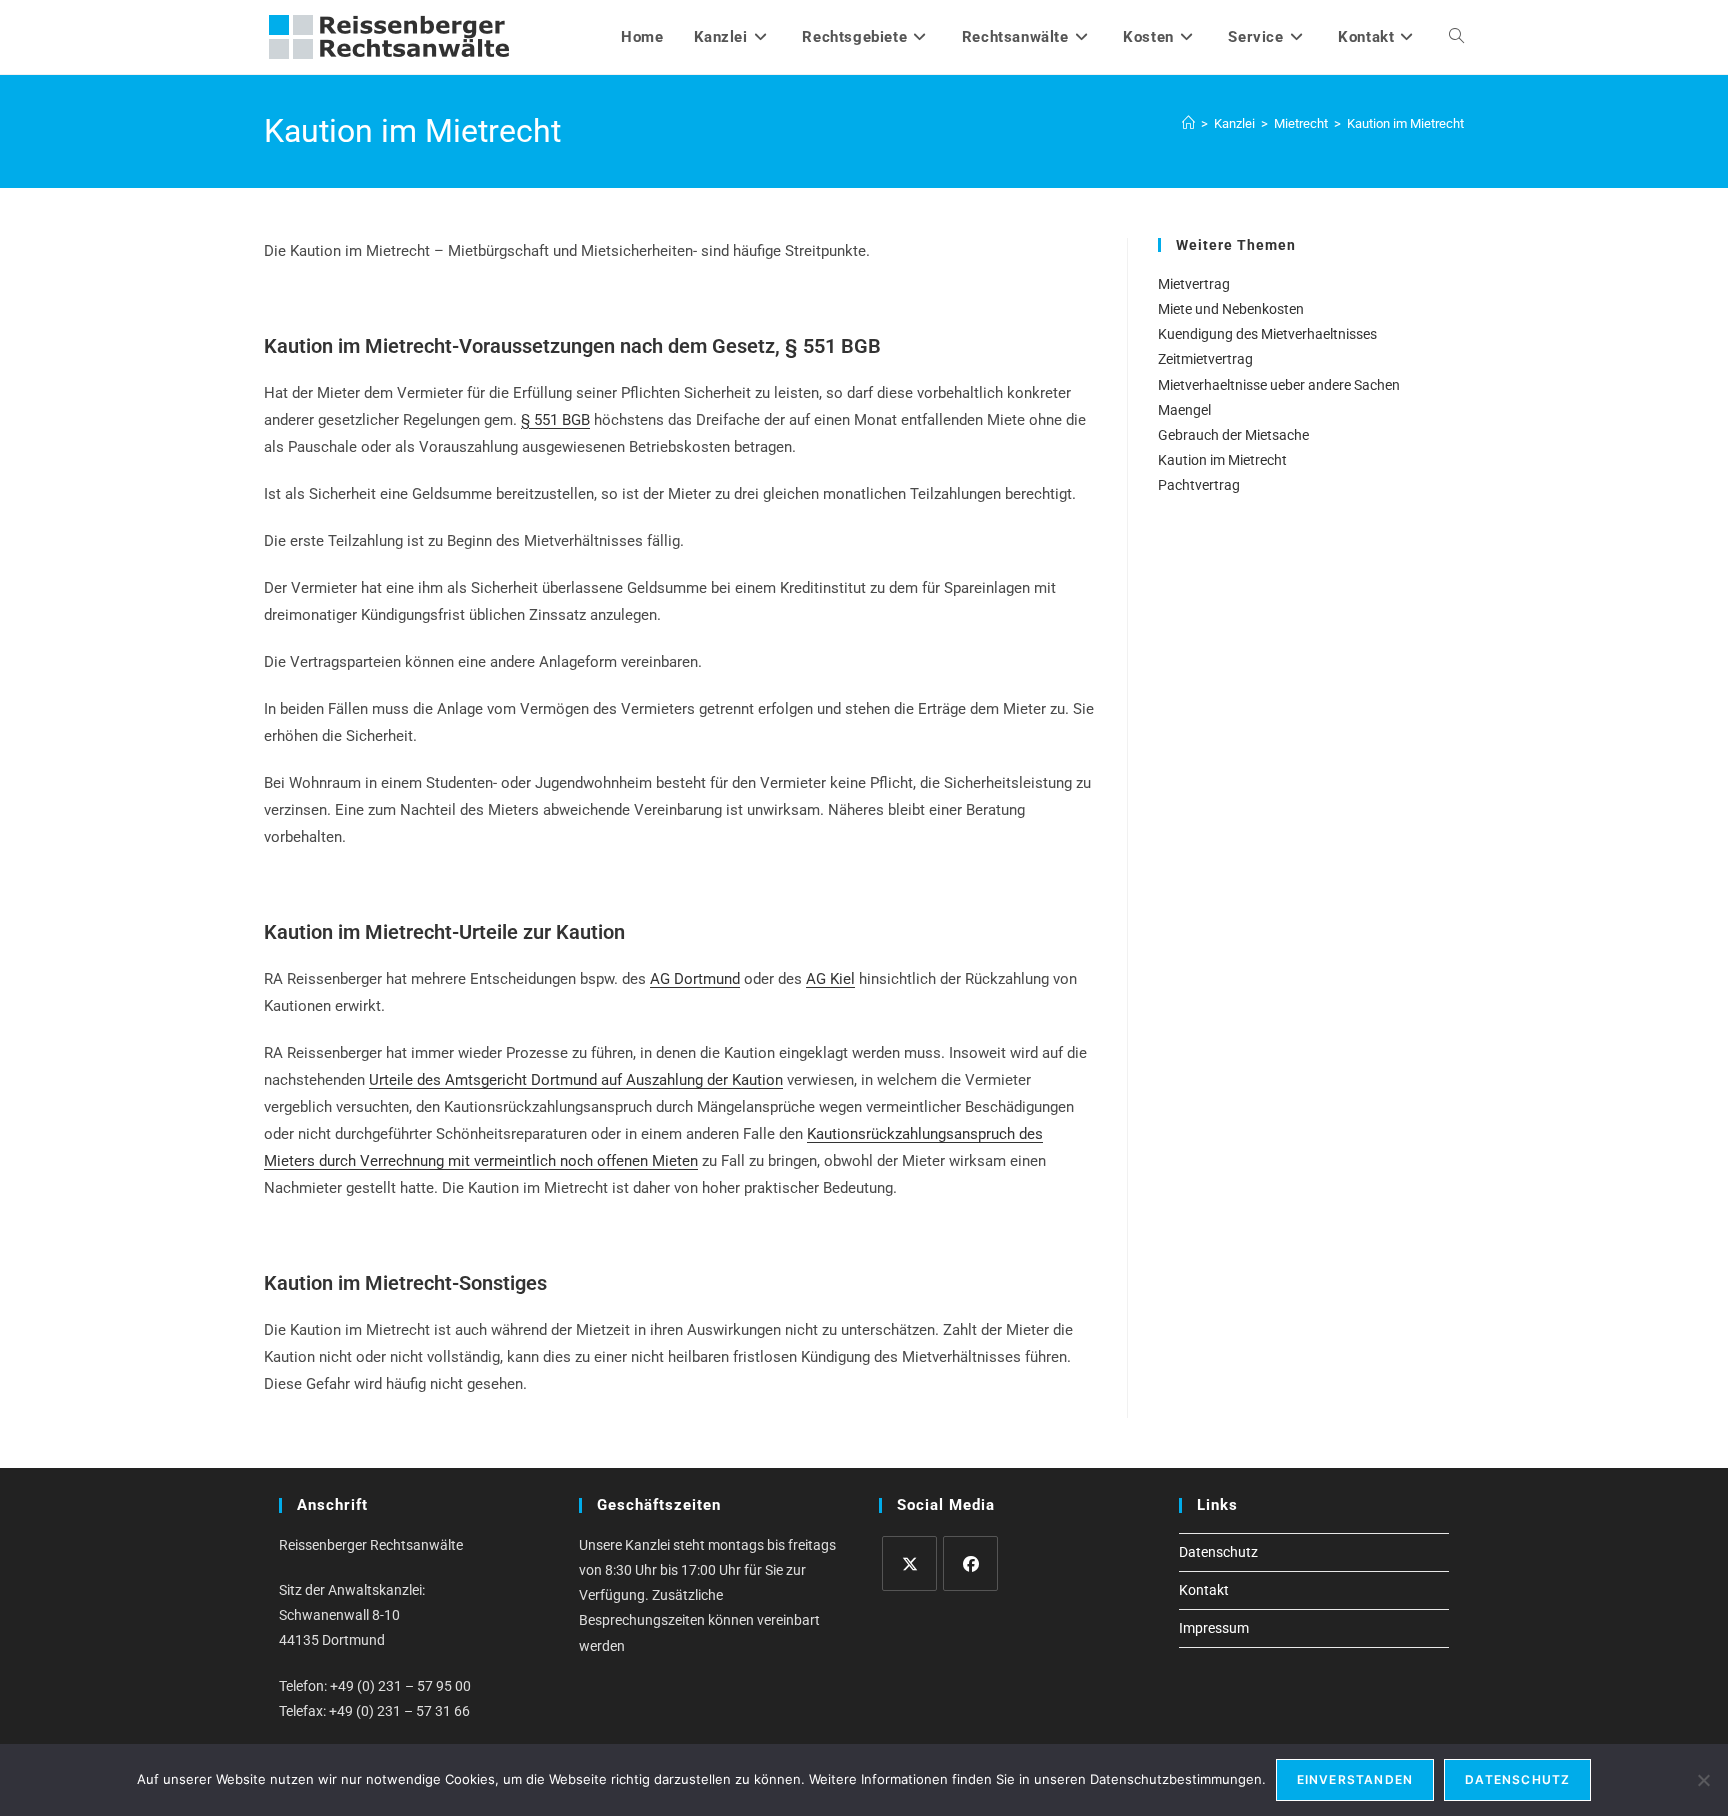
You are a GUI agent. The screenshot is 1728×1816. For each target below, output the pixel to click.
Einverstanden (1355, 1779)
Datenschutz (1218, 1552)
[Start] (1188, 123)
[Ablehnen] (1703, 1780)
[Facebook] (970, 1563)
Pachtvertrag (1199, 485)
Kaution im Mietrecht (1405, 123)
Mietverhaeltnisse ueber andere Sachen (1279, 385)
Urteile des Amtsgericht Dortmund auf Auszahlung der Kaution (576, 1080)
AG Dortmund (695, 979)
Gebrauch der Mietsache (1233, 435)
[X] (909, 1563)
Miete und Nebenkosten (1231, 309)
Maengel (1184, 410)
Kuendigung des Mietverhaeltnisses (1267, 334)
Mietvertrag (1194, 284)
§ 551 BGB (555, 420)
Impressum (1214, 1628)
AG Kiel (830, 979)
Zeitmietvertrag (1205, 359)
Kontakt (1204, 1590)
